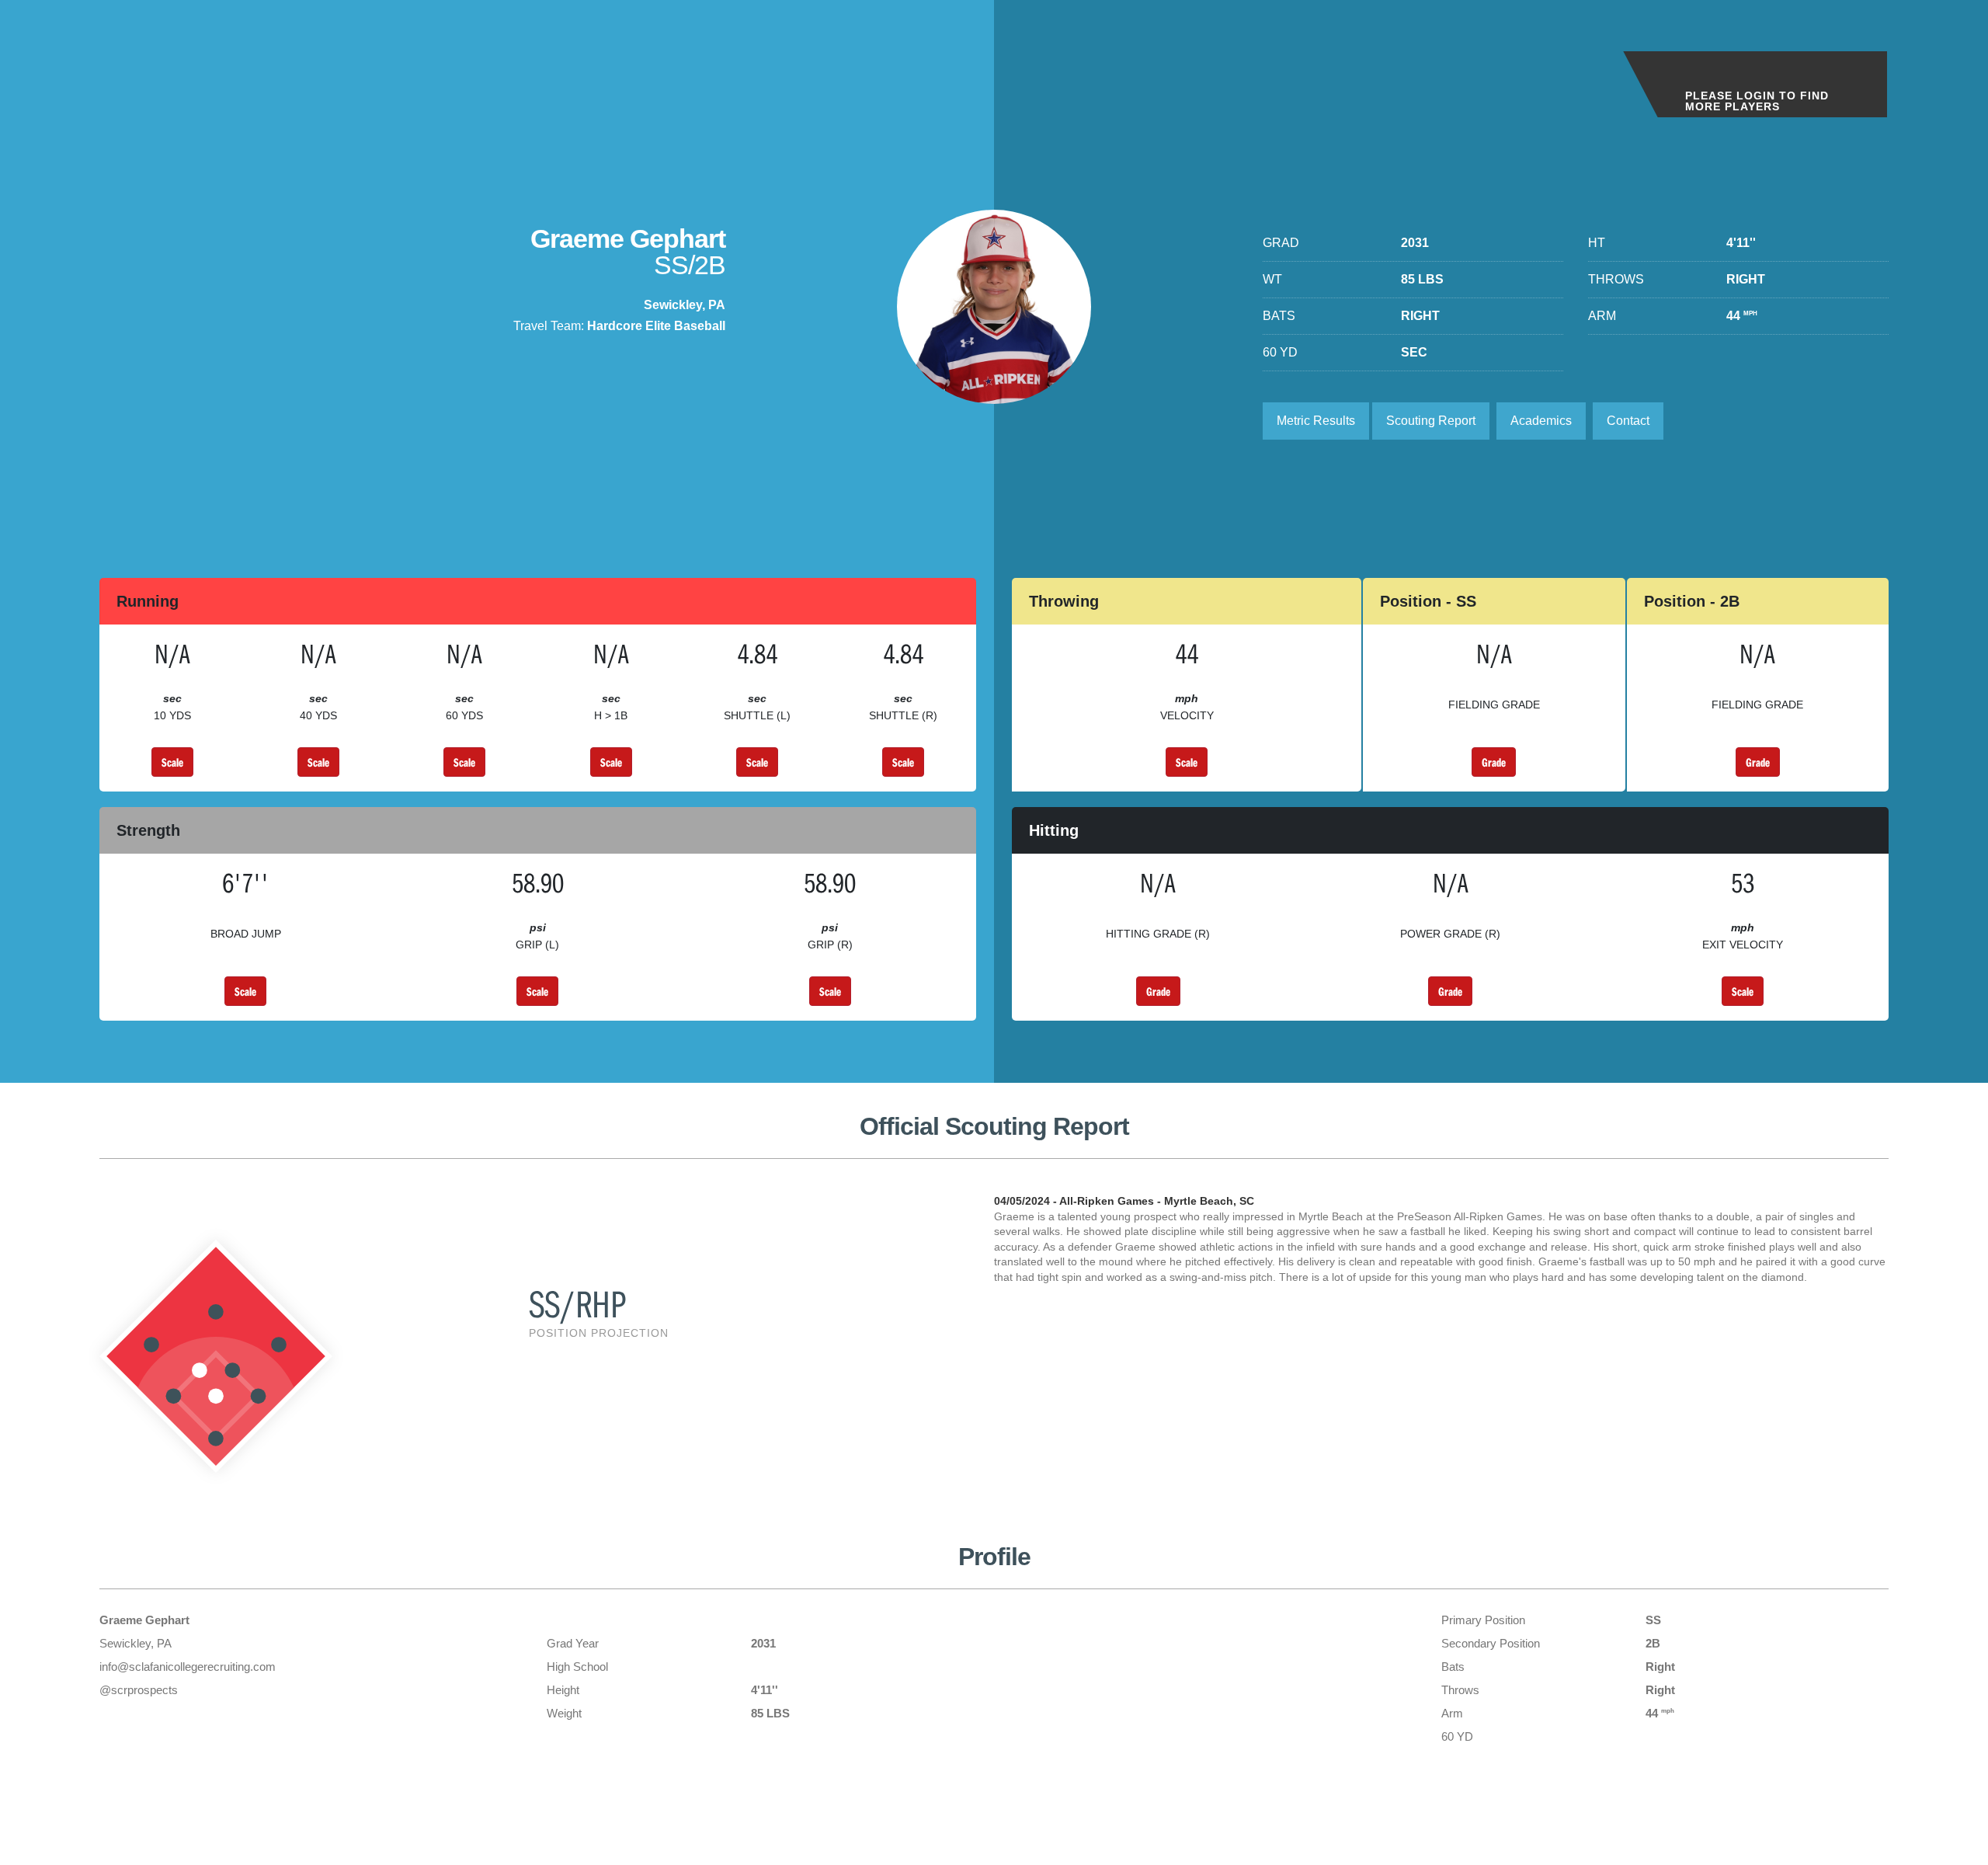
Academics (1541, 421)
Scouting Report (1431, 421)
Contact (1628, 421)
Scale (172, 762)
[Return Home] (126, 69)
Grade (1494, 762)
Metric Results (1316, 421)
